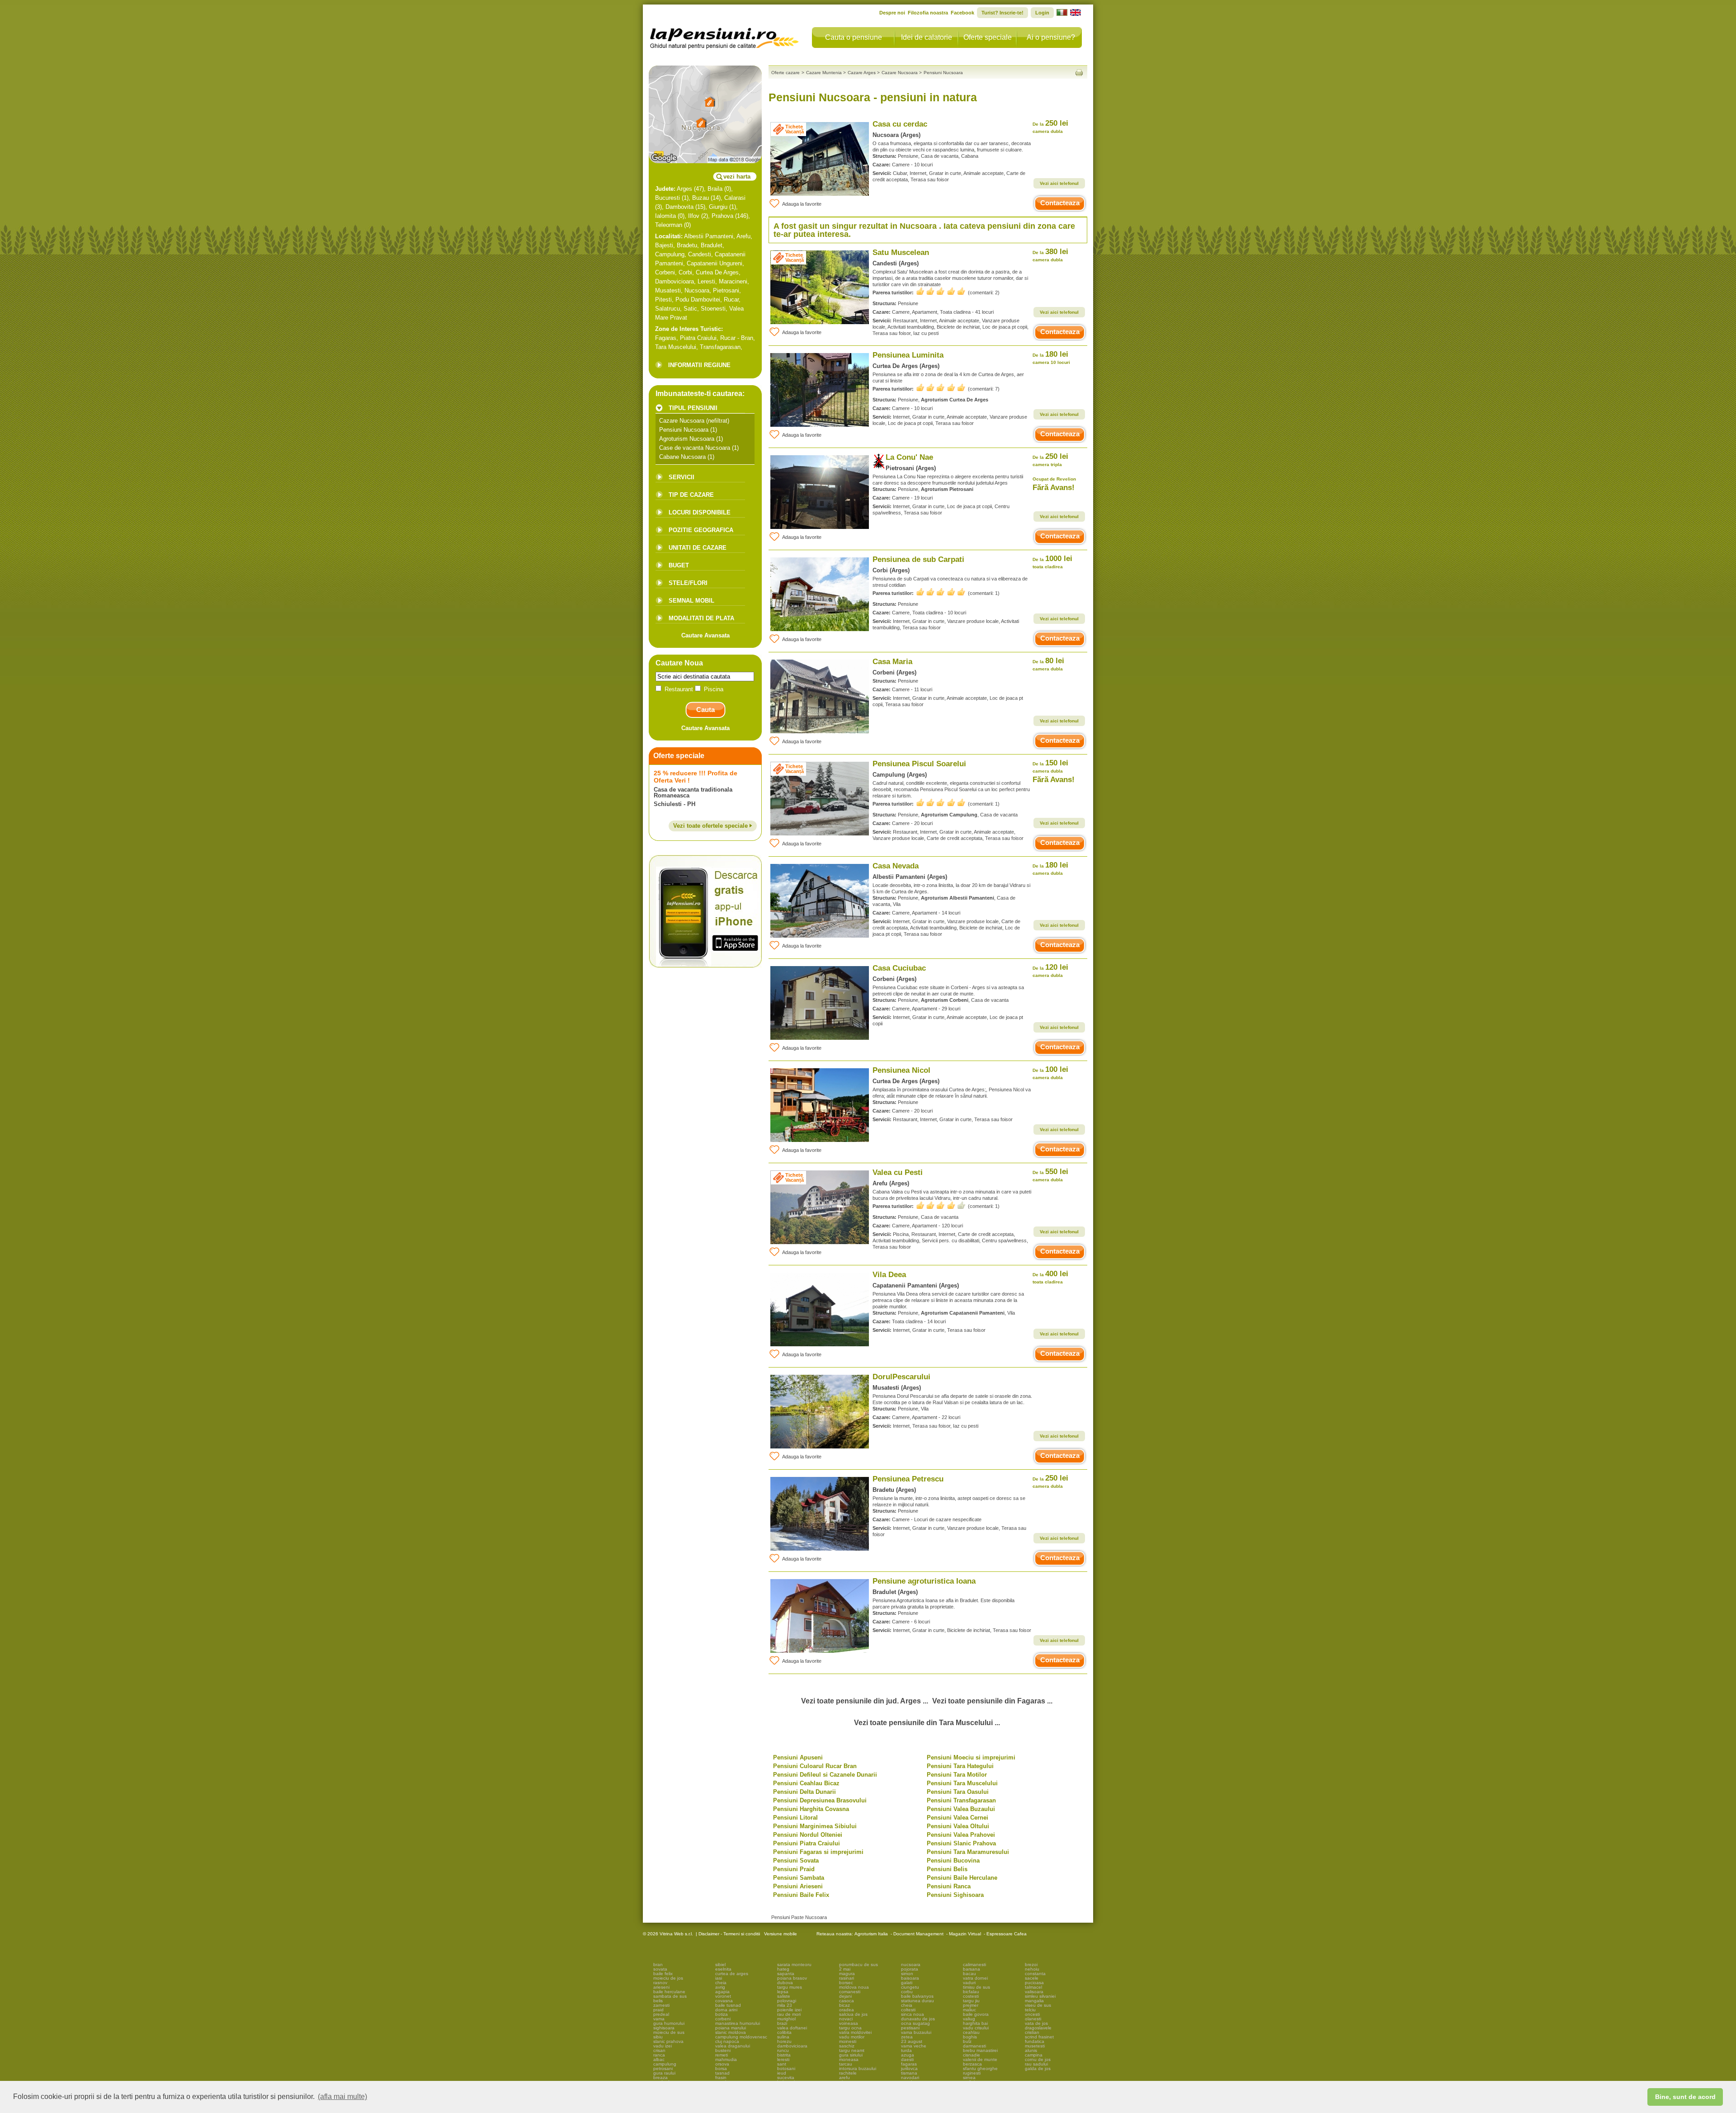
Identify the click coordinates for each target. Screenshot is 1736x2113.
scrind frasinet (1039, 2037)
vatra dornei (975, 1978)
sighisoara (664, 2028)
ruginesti (972, 2073)
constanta (1035, 1974)
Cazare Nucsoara (682, 421)
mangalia (1034, 2001)
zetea (907, 2037)
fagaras (909, 2064)
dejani (845, 1996)
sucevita (786, 2078)
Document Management (918, 1934)
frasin (721, 2078)
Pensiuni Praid (794, 1869)
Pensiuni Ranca (949, 1886)
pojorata (910, 1969)
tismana (909, 2073)
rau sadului (1036, 2064)
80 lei (1048, 664)
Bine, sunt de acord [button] (1685, 2097)
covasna (724, 2001)
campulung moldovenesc (741, 2037)
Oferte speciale (988, 37)
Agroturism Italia (871, 1934)
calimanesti (974, 1964)
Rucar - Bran (737, 338)
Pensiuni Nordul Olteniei (808, 1835)
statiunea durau (918, 2001)
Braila (715, 189)
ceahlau (971, 2032)
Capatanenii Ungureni (715, 263)
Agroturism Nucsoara (687, 439)
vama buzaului (916, 2032)
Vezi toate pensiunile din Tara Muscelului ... (927, 1723)
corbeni (723, 2019)
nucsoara (911, 1964)
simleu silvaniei (1040, 1996)
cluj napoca (727, 2041)
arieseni (661, 1987)
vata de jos (1036, 2023)
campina (1034, 2055)
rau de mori (789, 2014)
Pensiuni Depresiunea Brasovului (820, 1800)
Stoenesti (713, 309)
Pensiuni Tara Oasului (958, 1792)
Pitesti (663, 299)
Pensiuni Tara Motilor (957, 1775)
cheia (721, 1983)
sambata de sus (670, 1996)
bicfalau (971, 1992)
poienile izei (789, 2010)
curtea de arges (732, 1974)
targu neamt (852, 2050)
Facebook (962, 13)
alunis (1031, 2050)
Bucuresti (668, 198)
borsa (721, 2068)
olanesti (1033, 2019)
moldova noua (854, 1987)
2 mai (845, 1969)
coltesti (908, 2010)
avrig (720, 1987)
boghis (970, 2037)
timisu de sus (976, 1987)
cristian (1032, 2032)
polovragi (787, 2001)
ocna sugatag (915, 2023)
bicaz (844, 2005)
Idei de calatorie (927, 37)
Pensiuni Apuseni (798, 1757)
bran (658, 1964)
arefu (844, 2078)
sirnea (969, 2078)
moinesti (848, 2041)
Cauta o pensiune (854, 37)
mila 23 (785, 2005)
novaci (846, 2019)
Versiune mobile (780, 1934)
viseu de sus (1038, 2005)
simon (907, 1974)
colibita (784, 2032)
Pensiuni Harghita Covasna (811, 1809)
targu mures (790, 1987)
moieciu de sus (669, 2032)
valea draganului (733, 2046)
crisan (659, 2050)
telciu (1030, 2010)
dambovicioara (792, 2046)
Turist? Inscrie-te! (1002, 13)
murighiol (786, 2019)
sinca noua (913, 2014)
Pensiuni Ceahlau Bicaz (806, 1783)
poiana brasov (792, 1978)
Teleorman (669, 225)
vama (659, 2019)
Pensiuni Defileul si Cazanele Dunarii (825, 1775)
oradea (847, 2010)
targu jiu (971, 2001)
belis (658, 2001)
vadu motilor (852, 2037)
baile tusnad (728, 2005)
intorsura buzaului (858, 2068)
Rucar (731, 299)
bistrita (784, 2055)
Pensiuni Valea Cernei (958, 1818)
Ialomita (665, 216)
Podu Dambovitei (698, 299)
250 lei (1050, 126)
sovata (660, 1969)
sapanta (786, 1974)
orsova (722, 2064)
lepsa (783, 1992)
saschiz (847, 2046)
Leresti (706, 281)
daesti (907, 2059)
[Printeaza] (1079, 73)
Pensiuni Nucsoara (684, 430)
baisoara (910, 1978)
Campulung (670, 254)
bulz (967, 2041)
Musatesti (668, 290)
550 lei (1050, 1175)
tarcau (846, 2064)
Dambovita (679, 207)
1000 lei (1052, 562)
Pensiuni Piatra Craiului (807, 1843)
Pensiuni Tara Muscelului (962, 1783)
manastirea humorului (738, 2023)
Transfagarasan (720, 347)
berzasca (972, 2064)
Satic (690, 309)
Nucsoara (697, 290)
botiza (722, 2014)
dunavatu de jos (918, 2019)
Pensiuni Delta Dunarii (804, 1792)
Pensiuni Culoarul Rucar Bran (815, 1766)
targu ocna (850, 2028)
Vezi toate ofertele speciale (711, 826)
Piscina (713, 689)
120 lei (1050, 970)
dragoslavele (1038, 2028)
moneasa (849, 2059)
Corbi (685, 272)
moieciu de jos (668, 1978)
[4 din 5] (941, 1205)
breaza (660, 2078)
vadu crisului (976, 2028)
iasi (719, 1978)
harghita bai (975, 2023)
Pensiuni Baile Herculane (962, 1878)
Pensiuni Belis (947, 1869)
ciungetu (910, 1987)
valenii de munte (980, 2059)
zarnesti (661, 2005)
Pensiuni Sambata (799, 1878)
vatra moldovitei (855, 2032)
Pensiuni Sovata (796, 1861)
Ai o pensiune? (1051, 37)
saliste (784, 1996)
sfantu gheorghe (980, 2068)
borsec (846, 1983)
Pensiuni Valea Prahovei (961, 1835)
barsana (972, 1969)
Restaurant (679, 689)
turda (906, 2050)
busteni (723, 2050)
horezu (784, 2041)
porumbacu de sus (859, 1964)
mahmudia (726, 2059)
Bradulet (712, 245)
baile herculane (669, 1992)
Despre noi (892, 13)
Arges (684, 189)
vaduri (969, 1983)
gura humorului (669, 2023)
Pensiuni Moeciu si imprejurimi (971, 1757)
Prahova (722, 216)
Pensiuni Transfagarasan (961, 1800)
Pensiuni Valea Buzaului (961, 1809)
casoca (847, 2001)
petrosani (663, 2068)
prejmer (971, 2005)
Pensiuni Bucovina (953, 1861)
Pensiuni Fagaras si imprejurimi (818, 1852)
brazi (782, 2023)
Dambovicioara (675, 281)
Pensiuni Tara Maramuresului (968, 1852)
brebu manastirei (980, 2050)
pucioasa (1034, 1983)
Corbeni (665, 272)
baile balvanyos (917, 1996)
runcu (783, 2050)
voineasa (849, 2023)
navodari (910, 2078)
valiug (969, 2019)
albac (659, 2059)
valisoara (1034, 1992)
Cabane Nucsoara (682, 457)
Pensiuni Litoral (795, 1818)
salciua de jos (853, 2014)
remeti (722, 2055)
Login (1042, 13)
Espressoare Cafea (1007, 1934)
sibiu (658, 2037)
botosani (786, 2068)
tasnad (722, 2073)
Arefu (743, 236)
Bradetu (687, 245)
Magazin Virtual (965, 1934)
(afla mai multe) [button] (342, 2096)
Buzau (701, 198)
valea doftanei (792, 2028)
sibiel (720, 1964)
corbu (907, 1992)
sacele (1032, 1978)
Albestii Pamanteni (709, 236)
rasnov (660, 1983)
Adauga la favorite (802, 204)
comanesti (850, 1992)
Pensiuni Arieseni (798, 1886)
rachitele (848, 2073)
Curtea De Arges (717, 272)
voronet (723, 1996)
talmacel (1033, 1987)
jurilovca (909, 2068)
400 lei (1050, 1277)
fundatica (1035, 2041)
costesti (971, 1996)
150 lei (1050, 766)
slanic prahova (668, 2041)
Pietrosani (726, 290)
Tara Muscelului (676, 347)
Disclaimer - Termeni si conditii (729, 1934)
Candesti (700, 254)
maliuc (969, 2010)
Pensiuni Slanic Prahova (961, 1843)
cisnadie (972, 2055)
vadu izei (663, 2046)
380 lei (1050, 255)
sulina (783, 2037)
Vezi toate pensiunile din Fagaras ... (992, 1701)
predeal (661, 2014)
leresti (783, 2059)
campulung (665, 2064)
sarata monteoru (794, 1964)
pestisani (910, 2028)
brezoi (1031, 1964)
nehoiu (1032, 1969)
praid (658, 2010)
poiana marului (731, 2028)
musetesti (1035, 2046)
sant (782, 2064)
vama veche (914, 2046)
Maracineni (733, 281)
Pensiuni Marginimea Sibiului (815, 1826)
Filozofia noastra (928, 13)
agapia (722, 1992)
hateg (783, 1969)
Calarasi (735, 198)
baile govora (976, 2014)
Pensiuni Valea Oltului (958, 1826)
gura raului (664, 2073)
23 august (912, 2041)
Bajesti (664, 245)
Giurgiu (718, 207)
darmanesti (974, 2046)
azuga (908, 2055)
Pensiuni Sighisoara (955, 1895)
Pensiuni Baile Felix (801, 1895)
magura (847, 1974)
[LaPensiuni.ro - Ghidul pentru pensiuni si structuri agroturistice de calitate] (725, 36)
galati (907, 1983)
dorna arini (726, 2010)
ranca (659, 2055)
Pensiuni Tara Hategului (960, 1766)
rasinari (847, 1978)
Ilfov (694, 216)
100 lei (1050, 1073)
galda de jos (1038, 2068)
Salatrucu (668, 309)
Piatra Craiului (698, 338)
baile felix (663, 1974)
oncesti (1032, 2014)
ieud (782, 2073)
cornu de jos (1038, 2059)
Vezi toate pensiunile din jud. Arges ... (865, 1701)
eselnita (723, 1969)
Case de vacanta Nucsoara (695, 448)
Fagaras (666, 338)
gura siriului (851, 2055)
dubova (785, 1983)
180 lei (1051, 357)
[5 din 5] (941, 291)
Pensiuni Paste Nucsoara (799, 1917)
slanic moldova (731, 2032)
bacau (969, 1974)
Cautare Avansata (705, 635)
